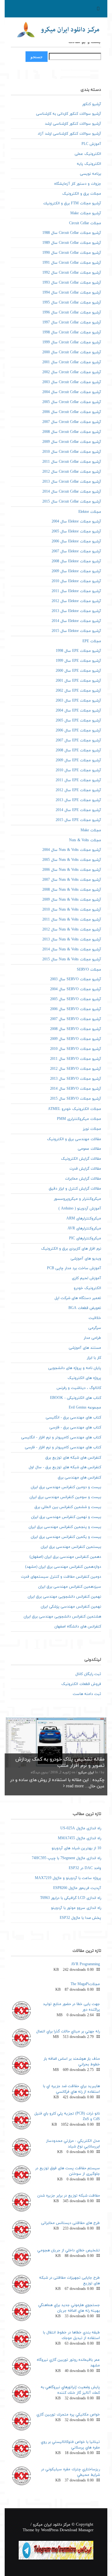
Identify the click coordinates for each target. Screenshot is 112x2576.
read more (74, 1786)
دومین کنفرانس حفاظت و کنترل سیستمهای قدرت (61, 1577)
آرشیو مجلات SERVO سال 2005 (76, 999)
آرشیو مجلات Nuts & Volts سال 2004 (72, 850)
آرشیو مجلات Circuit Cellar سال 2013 (72, 482)
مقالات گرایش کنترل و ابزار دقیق (75, 1189)
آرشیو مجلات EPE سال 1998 (78, 651)
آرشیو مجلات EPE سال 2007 (78, 740)
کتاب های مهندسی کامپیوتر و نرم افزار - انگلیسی (61, 1437)
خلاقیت (95, 1318)
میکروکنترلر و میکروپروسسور (77, 1199)
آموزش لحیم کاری (86, 1278)
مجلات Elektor (90, 512)
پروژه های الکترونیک (84, 1378)
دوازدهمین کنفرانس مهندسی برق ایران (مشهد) (63, 1567)
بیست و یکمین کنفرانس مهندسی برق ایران (66, 1537)
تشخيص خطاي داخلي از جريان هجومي (69, 2250)
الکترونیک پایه (89, 164)
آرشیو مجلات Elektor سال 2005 (76, 531)
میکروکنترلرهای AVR (84, 1228)
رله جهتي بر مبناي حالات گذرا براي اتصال (68, 2031)
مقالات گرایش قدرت (85, 1169)
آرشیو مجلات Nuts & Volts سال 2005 (72, 860)
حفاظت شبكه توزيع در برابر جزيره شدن (69, 2196)
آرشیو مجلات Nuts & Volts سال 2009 (72, 900)
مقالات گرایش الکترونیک (81, 1159)
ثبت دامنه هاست (87, 1694)
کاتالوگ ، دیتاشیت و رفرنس (79, 1388)
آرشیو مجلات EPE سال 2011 (78, 780)
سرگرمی (95, 1328)
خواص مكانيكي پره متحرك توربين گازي (68, 2415)
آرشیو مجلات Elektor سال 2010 (76, 581)
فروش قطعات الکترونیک (81, 1684)
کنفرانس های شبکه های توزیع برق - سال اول (65, 1467)
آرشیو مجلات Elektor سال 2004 (76, 522)
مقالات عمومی (89, 1149)
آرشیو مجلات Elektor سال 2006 (76, 541)
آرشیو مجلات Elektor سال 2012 (76, 601)
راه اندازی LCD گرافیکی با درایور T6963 (71, 1898)
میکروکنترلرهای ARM (84, 1218)
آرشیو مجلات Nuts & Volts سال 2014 (72, 949)
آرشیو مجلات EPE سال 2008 (78, 750)
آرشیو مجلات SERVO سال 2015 (76, 1099)
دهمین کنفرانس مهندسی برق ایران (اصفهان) (65, 1557)
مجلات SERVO (89, 970)
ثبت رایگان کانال (88, 1674)
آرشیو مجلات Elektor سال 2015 (76, 631)
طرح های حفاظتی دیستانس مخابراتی (70, 2223)
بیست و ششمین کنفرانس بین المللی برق (68, 1507)
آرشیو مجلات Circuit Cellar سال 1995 (72, 303)
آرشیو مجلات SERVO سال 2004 (76, 989)
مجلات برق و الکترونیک (82, 194)
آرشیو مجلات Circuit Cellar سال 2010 (72, 452)
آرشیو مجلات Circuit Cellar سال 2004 (72, 392)
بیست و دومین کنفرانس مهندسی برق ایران (66, 1487)
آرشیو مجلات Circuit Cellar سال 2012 (72, 472)
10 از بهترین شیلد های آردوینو (76, 1848)
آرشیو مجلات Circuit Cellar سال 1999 (72, 342)
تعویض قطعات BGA (85, 1308)
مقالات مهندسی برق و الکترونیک (74, 1139)
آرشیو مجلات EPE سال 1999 (78, 661)
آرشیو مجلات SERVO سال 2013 (76, 1079)
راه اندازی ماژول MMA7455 (79, 1838)
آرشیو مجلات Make (86, 213)
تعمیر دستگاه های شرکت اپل (78, 1298)
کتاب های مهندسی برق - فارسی (75, 1427)
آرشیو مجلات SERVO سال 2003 (76, 979)
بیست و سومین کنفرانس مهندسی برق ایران (65, 1497)
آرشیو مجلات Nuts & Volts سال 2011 (72, 920)
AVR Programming (85, 1964)
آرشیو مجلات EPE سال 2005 (78, 721)
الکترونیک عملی (88, 154)
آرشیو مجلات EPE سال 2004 (78, 711)
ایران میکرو (86, 1773)
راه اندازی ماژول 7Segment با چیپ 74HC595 (66, 1858)
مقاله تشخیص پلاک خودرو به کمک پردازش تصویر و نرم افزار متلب (60, 1762)
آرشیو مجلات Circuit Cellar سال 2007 (72, 422)
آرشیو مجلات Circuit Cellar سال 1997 (72, 323)
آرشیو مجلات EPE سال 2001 (78, 681)
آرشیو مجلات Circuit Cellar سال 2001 (72, 362)
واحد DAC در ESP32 (85, 1868)
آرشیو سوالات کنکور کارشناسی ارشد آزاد (69, 134)
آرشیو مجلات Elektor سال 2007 (76, 551)
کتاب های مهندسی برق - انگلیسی (73, 1418)
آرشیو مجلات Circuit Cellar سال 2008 (72, 432)
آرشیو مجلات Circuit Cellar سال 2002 (72, 372)
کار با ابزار (94, 1358)
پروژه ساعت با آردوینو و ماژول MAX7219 (68, 1878)
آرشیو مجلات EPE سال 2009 (78, 760)
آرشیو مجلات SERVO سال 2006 (76, 1009)
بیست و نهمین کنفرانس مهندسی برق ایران (66, 1517)
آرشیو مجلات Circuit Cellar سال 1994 (72, 293)
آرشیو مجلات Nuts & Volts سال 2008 (72, 890)
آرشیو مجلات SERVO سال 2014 (76, 1089)
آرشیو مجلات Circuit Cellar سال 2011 (72, 462)
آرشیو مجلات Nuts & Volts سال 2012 (72, 930)
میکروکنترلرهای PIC (85, 1238)
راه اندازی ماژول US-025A (81, 1828)
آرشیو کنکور (92, 104)
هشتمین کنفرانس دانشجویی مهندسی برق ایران (62, 1617)
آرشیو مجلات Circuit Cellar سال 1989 (72, 243)
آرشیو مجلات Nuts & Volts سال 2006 (72, 870)
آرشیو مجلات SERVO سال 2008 (76, 1029)
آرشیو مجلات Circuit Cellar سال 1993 (72, 283)
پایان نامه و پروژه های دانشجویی (75, 1368)
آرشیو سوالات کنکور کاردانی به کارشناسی (69, 114)
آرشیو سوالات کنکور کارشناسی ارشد (73, 124)
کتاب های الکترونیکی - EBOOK (76, 1398)
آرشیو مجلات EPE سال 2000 (78, 671)
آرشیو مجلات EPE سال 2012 (78, 790)
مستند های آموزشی (85, 1348)
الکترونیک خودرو (87, 1288)
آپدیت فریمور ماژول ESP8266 (77, 1888)
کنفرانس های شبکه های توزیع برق (73, 1458)
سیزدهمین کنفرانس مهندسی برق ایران (70, 1587)
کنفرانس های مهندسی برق (79, 1478)
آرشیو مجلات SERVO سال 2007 (76, 1019)
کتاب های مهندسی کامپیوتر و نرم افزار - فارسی (63, 1447)
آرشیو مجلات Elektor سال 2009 (76, 571)
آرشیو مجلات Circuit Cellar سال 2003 (72, 382)
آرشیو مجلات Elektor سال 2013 (76, 611)
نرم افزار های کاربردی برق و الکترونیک (71, 1249)
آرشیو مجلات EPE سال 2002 (78, 691)
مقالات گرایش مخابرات (83, 1179)
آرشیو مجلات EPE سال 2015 (78, 820)
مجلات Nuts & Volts (85, 840)
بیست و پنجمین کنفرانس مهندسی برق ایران (65, 1527)
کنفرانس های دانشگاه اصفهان (78, 1627)
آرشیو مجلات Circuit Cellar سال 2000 (72, 352)
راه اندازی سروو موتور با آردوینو (76, 1908)
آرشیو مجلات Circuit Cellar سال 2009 (72, 442)
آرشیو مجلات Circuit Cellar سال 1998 (72, 332)
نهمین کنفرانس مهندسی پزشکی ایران (71, 1607)
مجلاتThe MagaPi (85, 1984)
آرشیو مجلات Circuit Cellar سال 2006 (72, 412)
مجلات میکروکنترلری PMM (79, 1119)
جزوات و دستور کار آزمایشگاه (78, 184)
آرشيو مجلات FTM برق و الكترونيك (72, 203)
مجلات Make (91, 830)
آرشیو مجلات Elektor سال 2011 (76, 591)
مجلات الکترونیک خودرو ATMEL (75, 1109)
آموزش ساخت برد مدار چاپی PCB (74, 1268)
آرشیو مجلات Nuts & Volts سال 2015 (72, 959)
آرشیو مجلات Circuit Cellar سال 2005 (72, 402)
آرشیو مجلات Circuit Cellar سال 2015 (72, 502)
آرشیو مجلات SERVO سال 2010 (76, 1049)
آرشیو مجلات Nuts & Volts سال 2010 (72, 910)
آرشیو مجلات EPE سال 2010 (78, 770)
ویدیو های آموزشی (86, 1259)
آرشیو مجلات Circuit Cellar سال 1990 (72, 253)
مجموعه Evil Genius (85, 1408)
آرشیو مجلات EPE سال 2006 (78, 731)
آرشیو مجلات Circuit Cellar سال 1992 (72, 273)
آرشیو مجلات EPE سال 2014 (78, 810)
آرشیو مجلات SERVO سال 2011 (76, 1059)
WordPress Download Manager (67, 2530)
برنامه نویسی (91, 174)
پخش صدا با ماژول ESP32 (80, 1918)
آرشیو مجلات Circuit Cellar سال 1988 (72, 233)
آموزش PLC (91, 144)
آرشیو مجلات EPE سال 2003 (78, 701)
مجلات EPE (92, 641)
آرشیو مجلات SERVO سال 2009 (76, 1039)
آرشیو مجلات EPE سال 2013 (78, 800)
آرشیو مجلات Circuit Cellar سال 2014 (72, 492)
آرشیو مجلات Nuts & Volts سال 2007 (72, 880)
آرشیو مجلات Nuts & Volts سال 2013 (72, 940)
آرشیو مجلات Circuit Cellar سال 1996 (72, 313)
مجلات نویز (92, 1129)
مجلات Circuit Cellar (85, 223)
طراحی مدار (92, 1338)
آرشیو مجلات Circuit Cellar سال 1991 (72, 263)
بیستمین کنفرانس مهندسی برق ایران (71, 1547)
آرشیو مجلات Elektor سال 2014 (76, 621)
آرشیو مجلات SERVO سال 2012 (76, 1069)
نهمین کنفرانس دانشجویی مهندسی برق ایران (64, 1597)
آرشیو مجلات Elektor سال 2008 (76, 561)
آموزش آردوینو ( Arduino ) (80, 1209)
